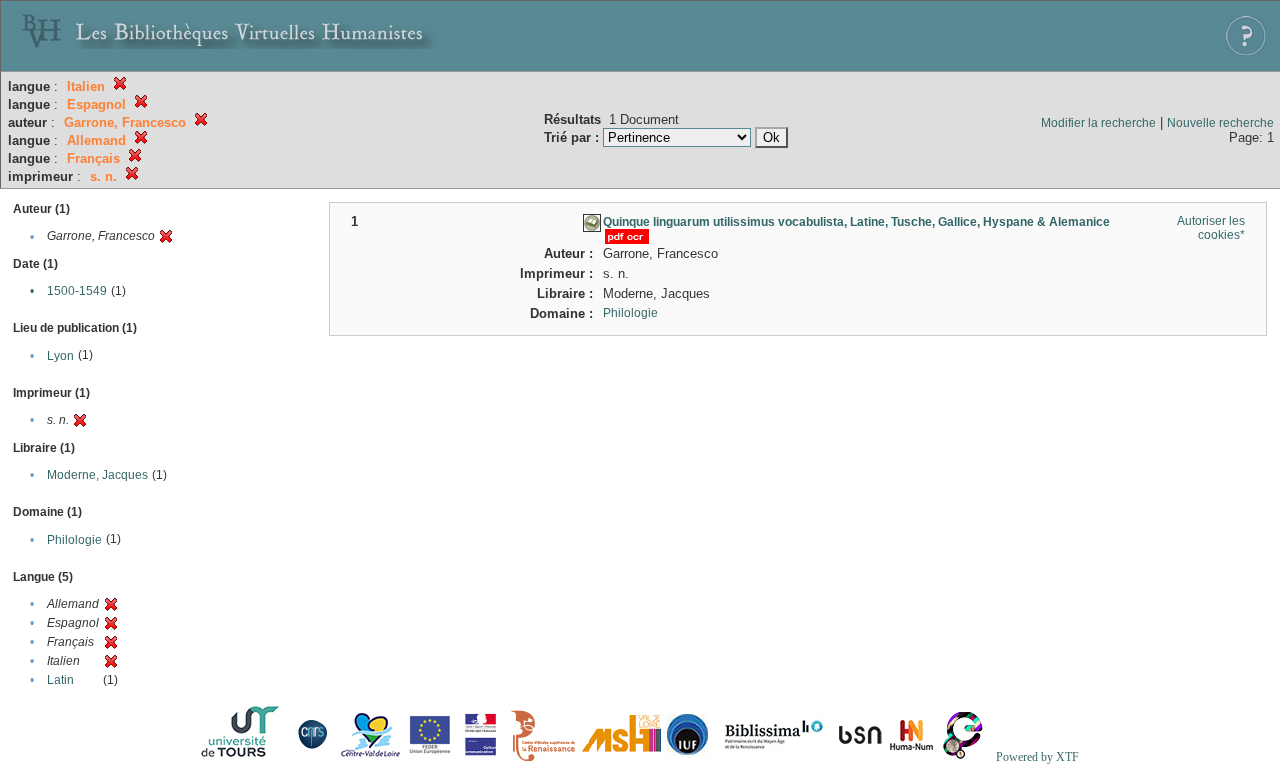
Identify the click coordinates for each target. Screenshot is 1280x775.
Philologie (74, 540)
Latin (60, 680)
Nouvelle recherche (1220, 123)
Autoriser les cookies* (1211, 228)
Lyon (60, 356)
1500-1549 (77, 291)
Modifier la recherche (1098, 123)
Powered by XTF (1037, 757)
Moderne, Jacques (97, 475)
